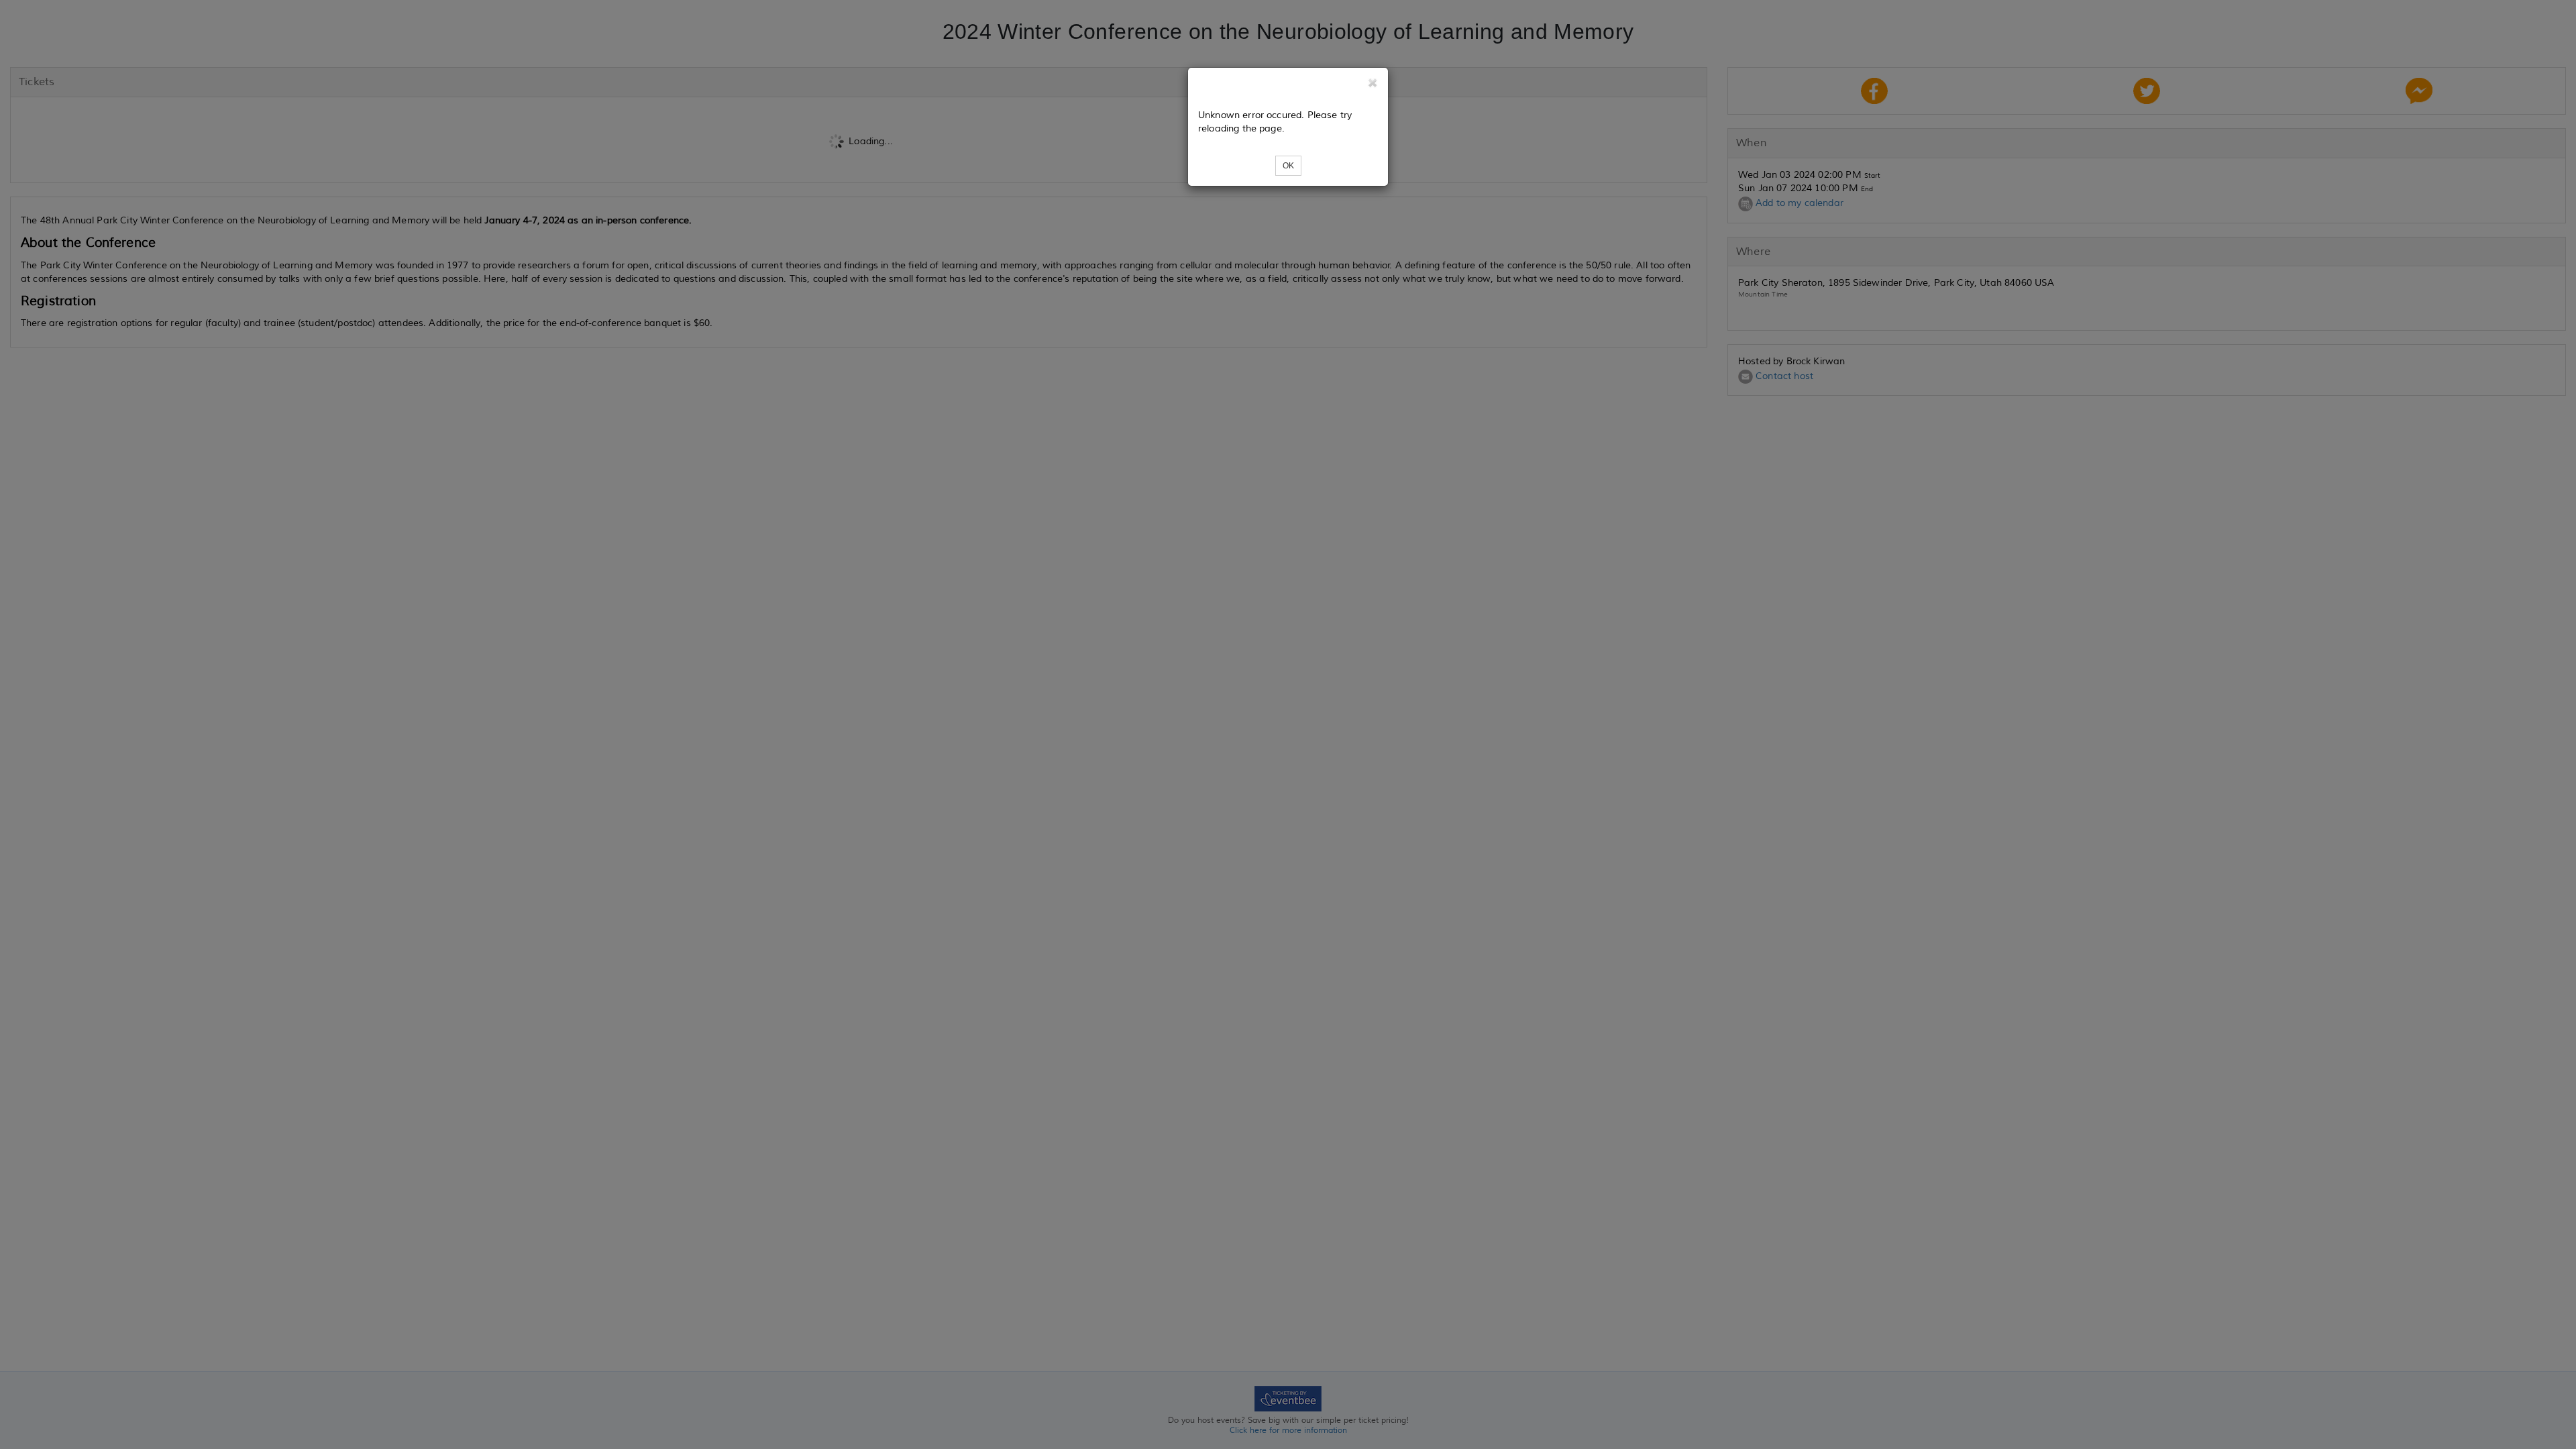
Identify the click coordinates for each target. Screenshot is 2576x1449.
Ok (1288, 166)
